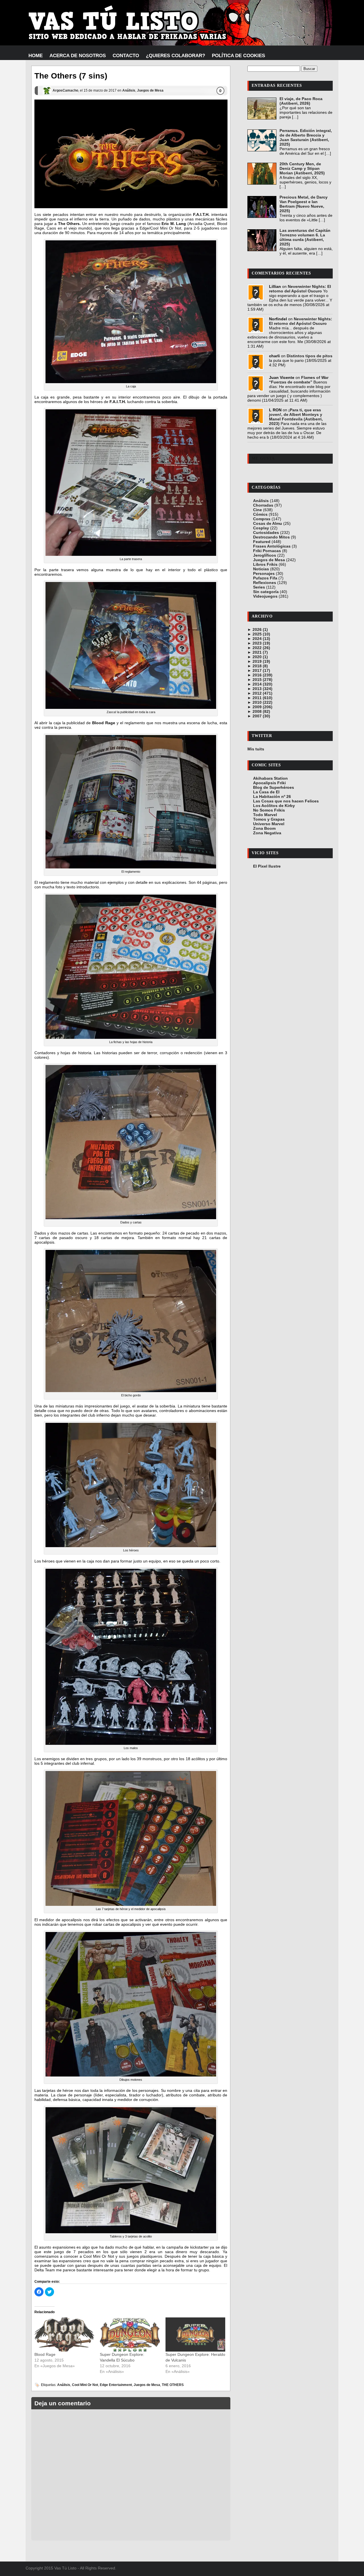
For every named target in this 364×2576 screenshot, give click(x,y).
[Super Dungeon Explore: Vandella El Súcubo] (130, 2334)
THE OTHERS (173, 2385)
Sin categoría (266, 592)
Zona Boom (264, 828)
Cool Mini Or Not (85, 2385)
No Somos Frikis (269, 810)
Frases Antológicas (272, 546)
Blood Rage (45, 2354)
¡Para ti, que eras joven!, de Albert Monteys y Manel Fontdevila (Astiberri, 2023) (296, 417)
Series (259, 587)
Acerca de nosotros (78, 56)
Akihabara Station (270, 778)
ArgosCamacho (65, 90)
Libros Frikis (265, 564)
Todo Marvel (265, 815)
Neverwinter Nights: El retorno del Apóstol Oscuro (300, 289)
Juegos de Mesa (150, 90)
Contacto (126, 56)
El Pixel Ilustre (267, 866)
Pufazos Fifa (265, 578)
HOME (36, 56)
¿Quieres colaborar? (175, 56)
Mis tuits (256, 749)
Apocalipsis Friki (269, 783)
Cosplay (261, 528)
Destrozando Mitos (271, 537)
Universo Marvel (269, 824)
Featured (262, 542)
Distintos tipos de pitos (310, 356)
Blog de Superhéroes (274, 787)
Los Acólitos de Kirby (274, 806)
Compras (262, 519)
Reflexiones (265, 583)
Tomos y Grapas (269, 819)
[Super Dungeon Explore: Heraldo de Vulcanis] (195, 2334)
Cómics (260, 514)
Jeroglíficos (265, 555)
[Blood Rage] (64, 2334)
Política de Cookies (238, 56)
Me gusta (263, 458)
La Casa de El (266, 792)
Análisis (129, 90)
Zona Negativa (267, 833)
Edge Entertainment (116, 2385)
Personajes (264, 573)
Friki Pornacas (267, 551)
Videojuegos (265, 596)
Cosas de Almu (268, 523)
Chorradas (263, 505)
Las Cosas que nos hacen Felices (286, 801)
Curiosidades (266, 532)
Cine (258, 510)
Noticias (261, 569)
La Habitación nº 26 (272, 796)
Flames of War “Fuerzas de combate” (299, 380)
